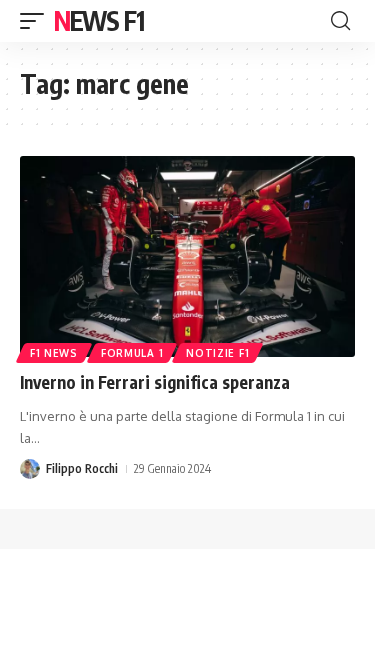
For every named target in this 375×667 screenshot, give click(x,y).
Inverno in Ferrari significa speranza (155, 382)
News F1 (99, 20)
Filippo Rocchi (82, 468)
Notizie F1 (217, 353)
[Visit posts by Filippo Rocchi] (30, 469)
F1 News (54, 353)
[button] (37, 21)
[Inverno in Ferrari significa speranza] (187, 256)
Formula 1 (132, 353)
